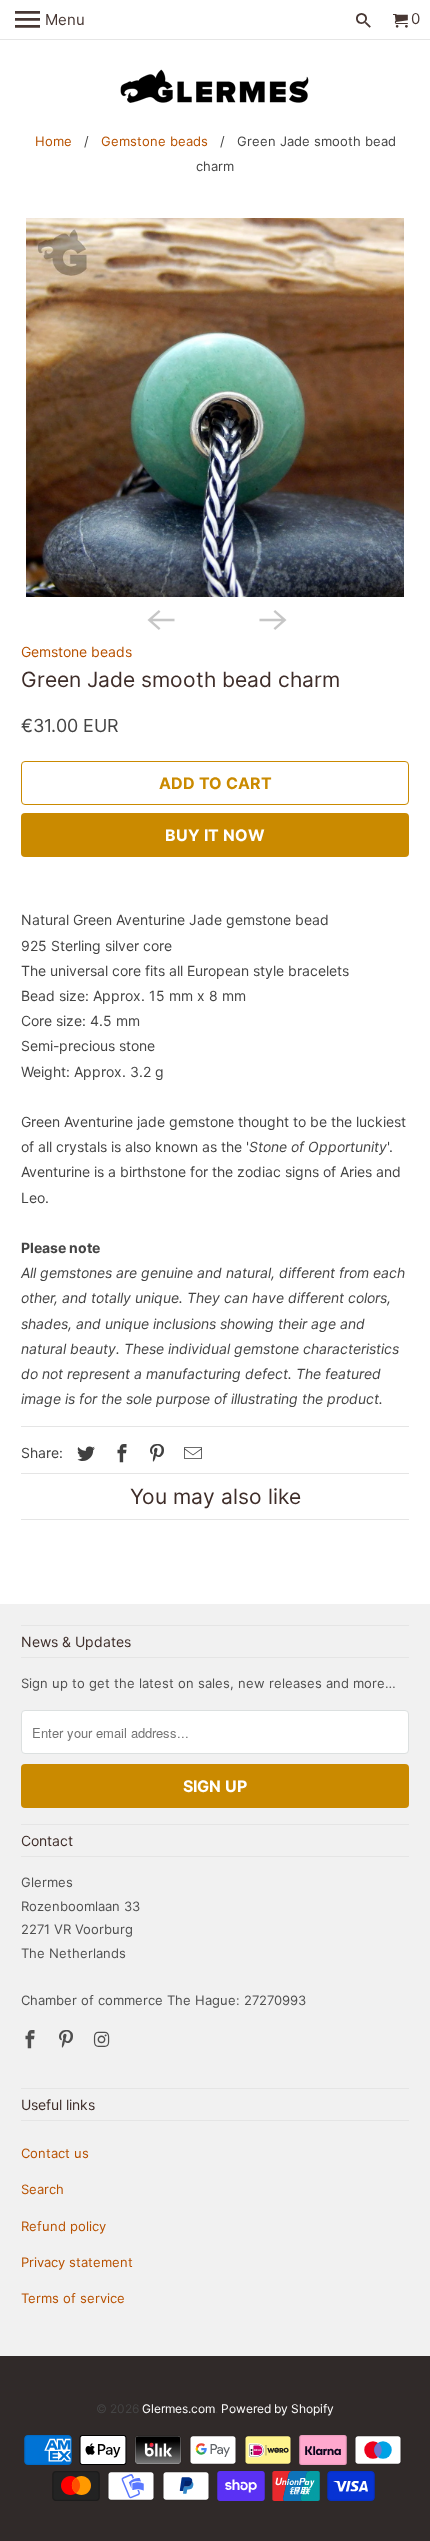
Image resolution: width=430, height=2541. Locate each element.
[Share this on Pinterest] (154, 1453)
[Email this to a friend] (190, 1453)
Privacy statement (77, 2262)
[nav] (50, 20)
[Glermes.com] (215, 87)
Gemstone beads (154, 141)
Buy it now (215, 835)
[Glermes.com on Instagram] (103, 2039)
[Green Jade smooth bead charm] (215, 407)
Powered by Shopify (277, 2408)
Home (53, 141)
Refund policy (63, 2226)
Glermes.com (178, 2408)
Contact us (55, 2153)
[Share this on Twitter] (83, 1453)
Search (42, 2189)
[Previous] (159, 619)
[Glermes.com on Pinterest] (68, 2039)
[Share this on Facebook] (119, 1453)
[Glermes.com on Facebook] (32, 2039)
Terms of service (73, 2298)
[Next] (271, 619)
